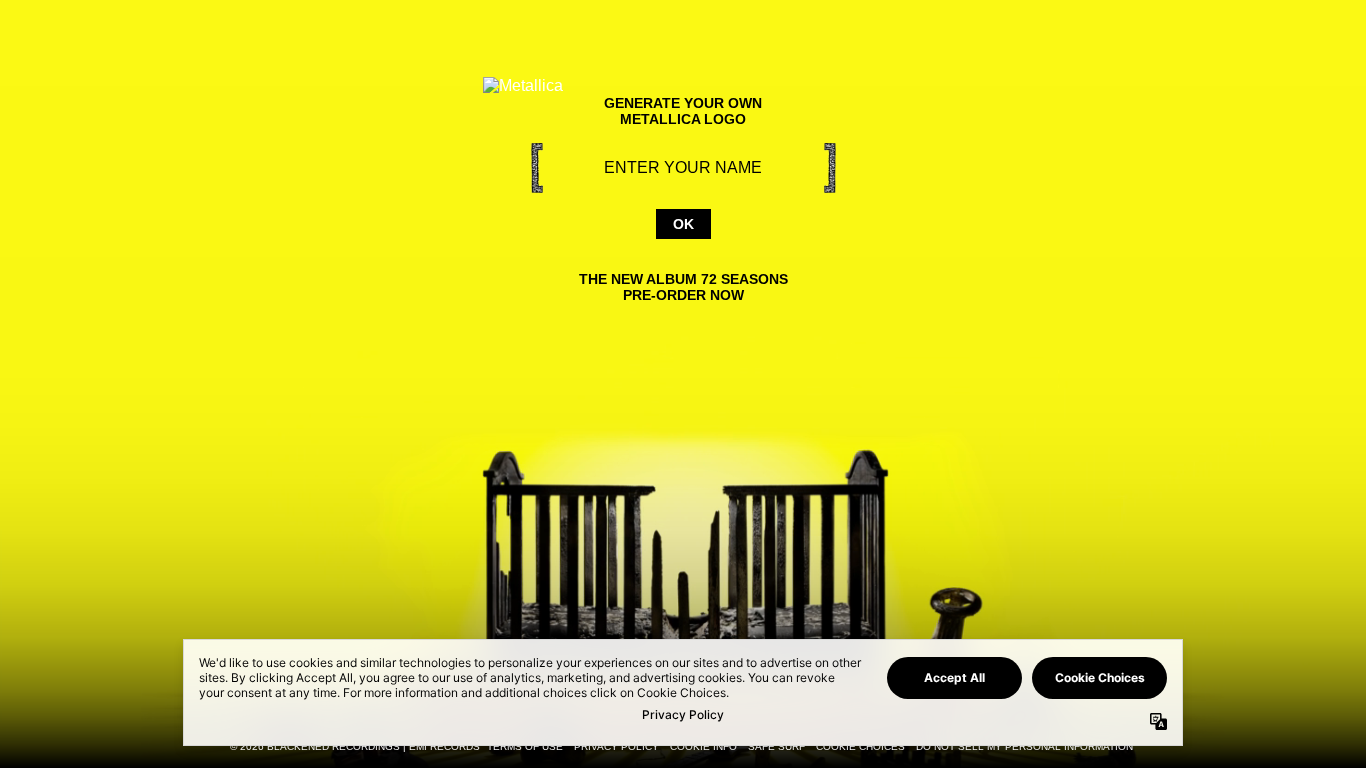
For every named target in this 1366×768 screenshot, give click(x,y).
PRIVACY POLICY (616, 746)
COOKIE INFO (703, 746)
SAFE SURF (776, 746)
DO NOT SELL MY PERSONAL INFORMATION (1024, 746)
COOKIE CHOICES (860, 746)
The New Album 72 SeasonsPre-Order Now (683, 287)
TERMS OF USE (525, 746)
